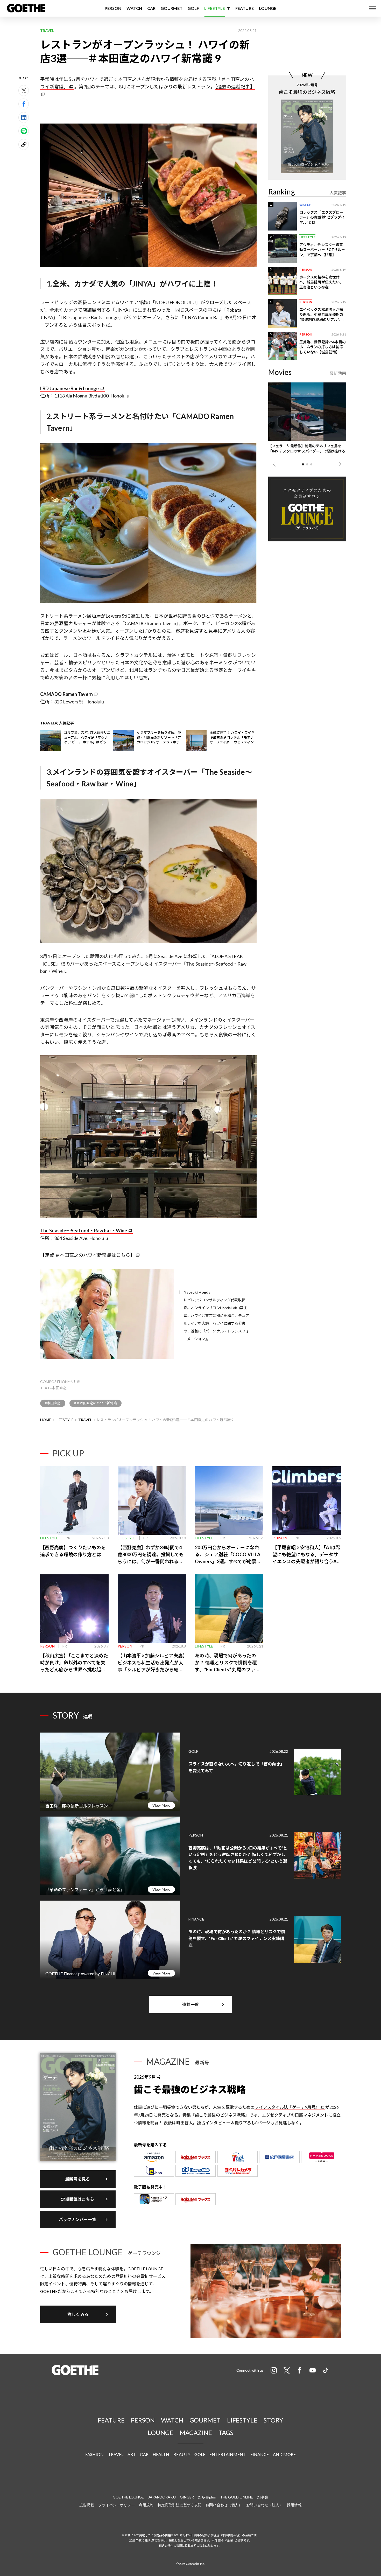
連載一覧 (190, 2004)
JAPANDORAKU (162, 2497)
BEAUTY (182, 2454)
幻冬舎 (263, 2497)
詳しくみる (78, 2314)
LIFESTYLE (215, 8)
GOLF (193, 8)
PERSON (113, 8)
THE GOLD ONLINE (237, 2497)
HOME (46, 1420)
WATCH (134, 8)
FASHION (95, 2454)
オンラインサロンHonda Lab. (214, 1308)
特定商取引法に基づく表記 (179, 2505)
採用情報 (294, 2505)
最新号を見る (78, 2179)
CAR (151, 8)
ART (132, 2454)
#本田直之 (53, 1403)
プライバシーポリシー (117, 2505)
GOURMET (172, 8)
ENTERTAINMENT (228, 2454)
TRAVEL (85, 1420)
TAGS (226, 2432)
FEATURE (245, 8)
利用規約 (146, 2505)
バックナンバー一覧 (78, 2219)
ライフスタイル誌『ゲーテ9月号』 (287, 2107)
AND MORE (284, 2454)
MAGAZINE (196, 2432)
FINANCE (260, 2454)
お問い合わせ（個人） (224, 2505)
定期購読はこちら (78, 2199)
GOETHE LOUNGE (128, 2497)
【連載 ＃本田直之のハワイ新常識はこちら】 (87, 1255)
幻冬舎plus (207, 2497)
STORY (273, 2420)
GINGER (187, 2497)
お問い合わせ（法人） (264, 2505)
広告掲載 (87, 2505)
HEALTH (161, 2454)
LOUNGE (268, 8)
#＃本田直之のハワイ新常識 (96, 1403)
